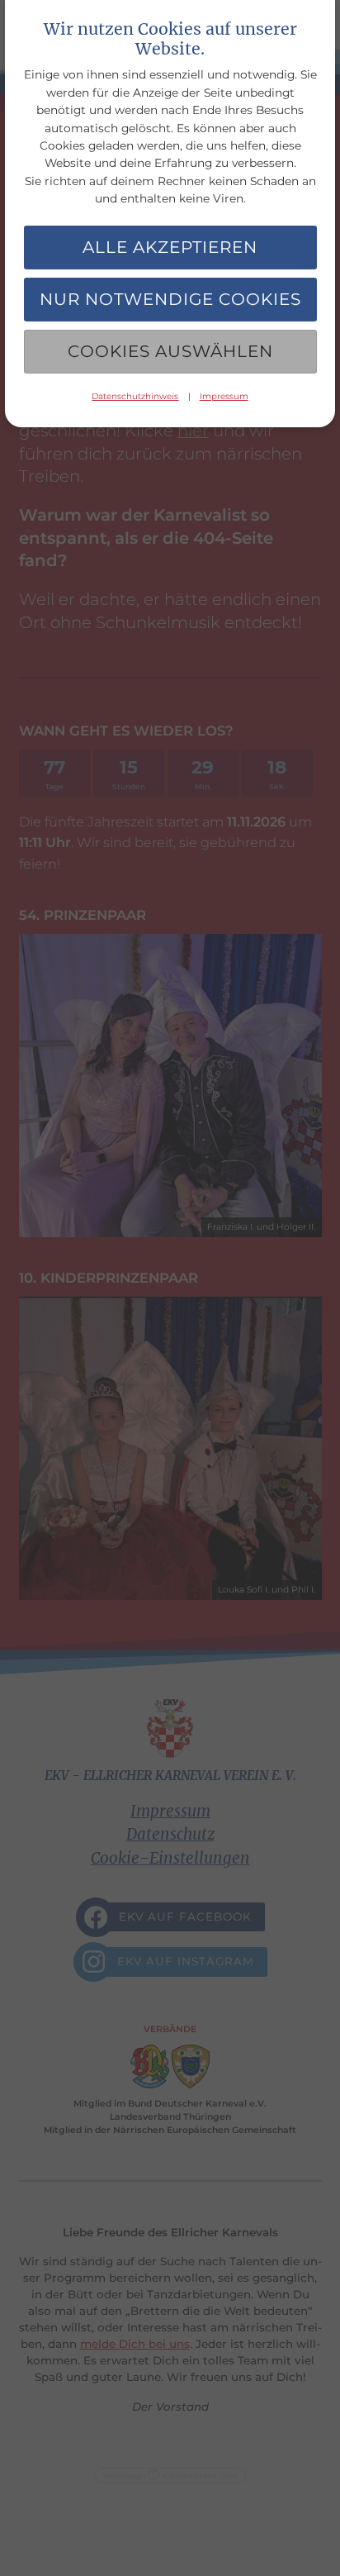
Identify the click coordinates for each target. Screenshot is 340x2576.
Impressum (224, 396)
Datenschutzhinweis (135, 396)
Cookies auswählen (170, 351)
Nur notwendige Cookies (170, 299)
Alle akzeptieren (170, 247)
